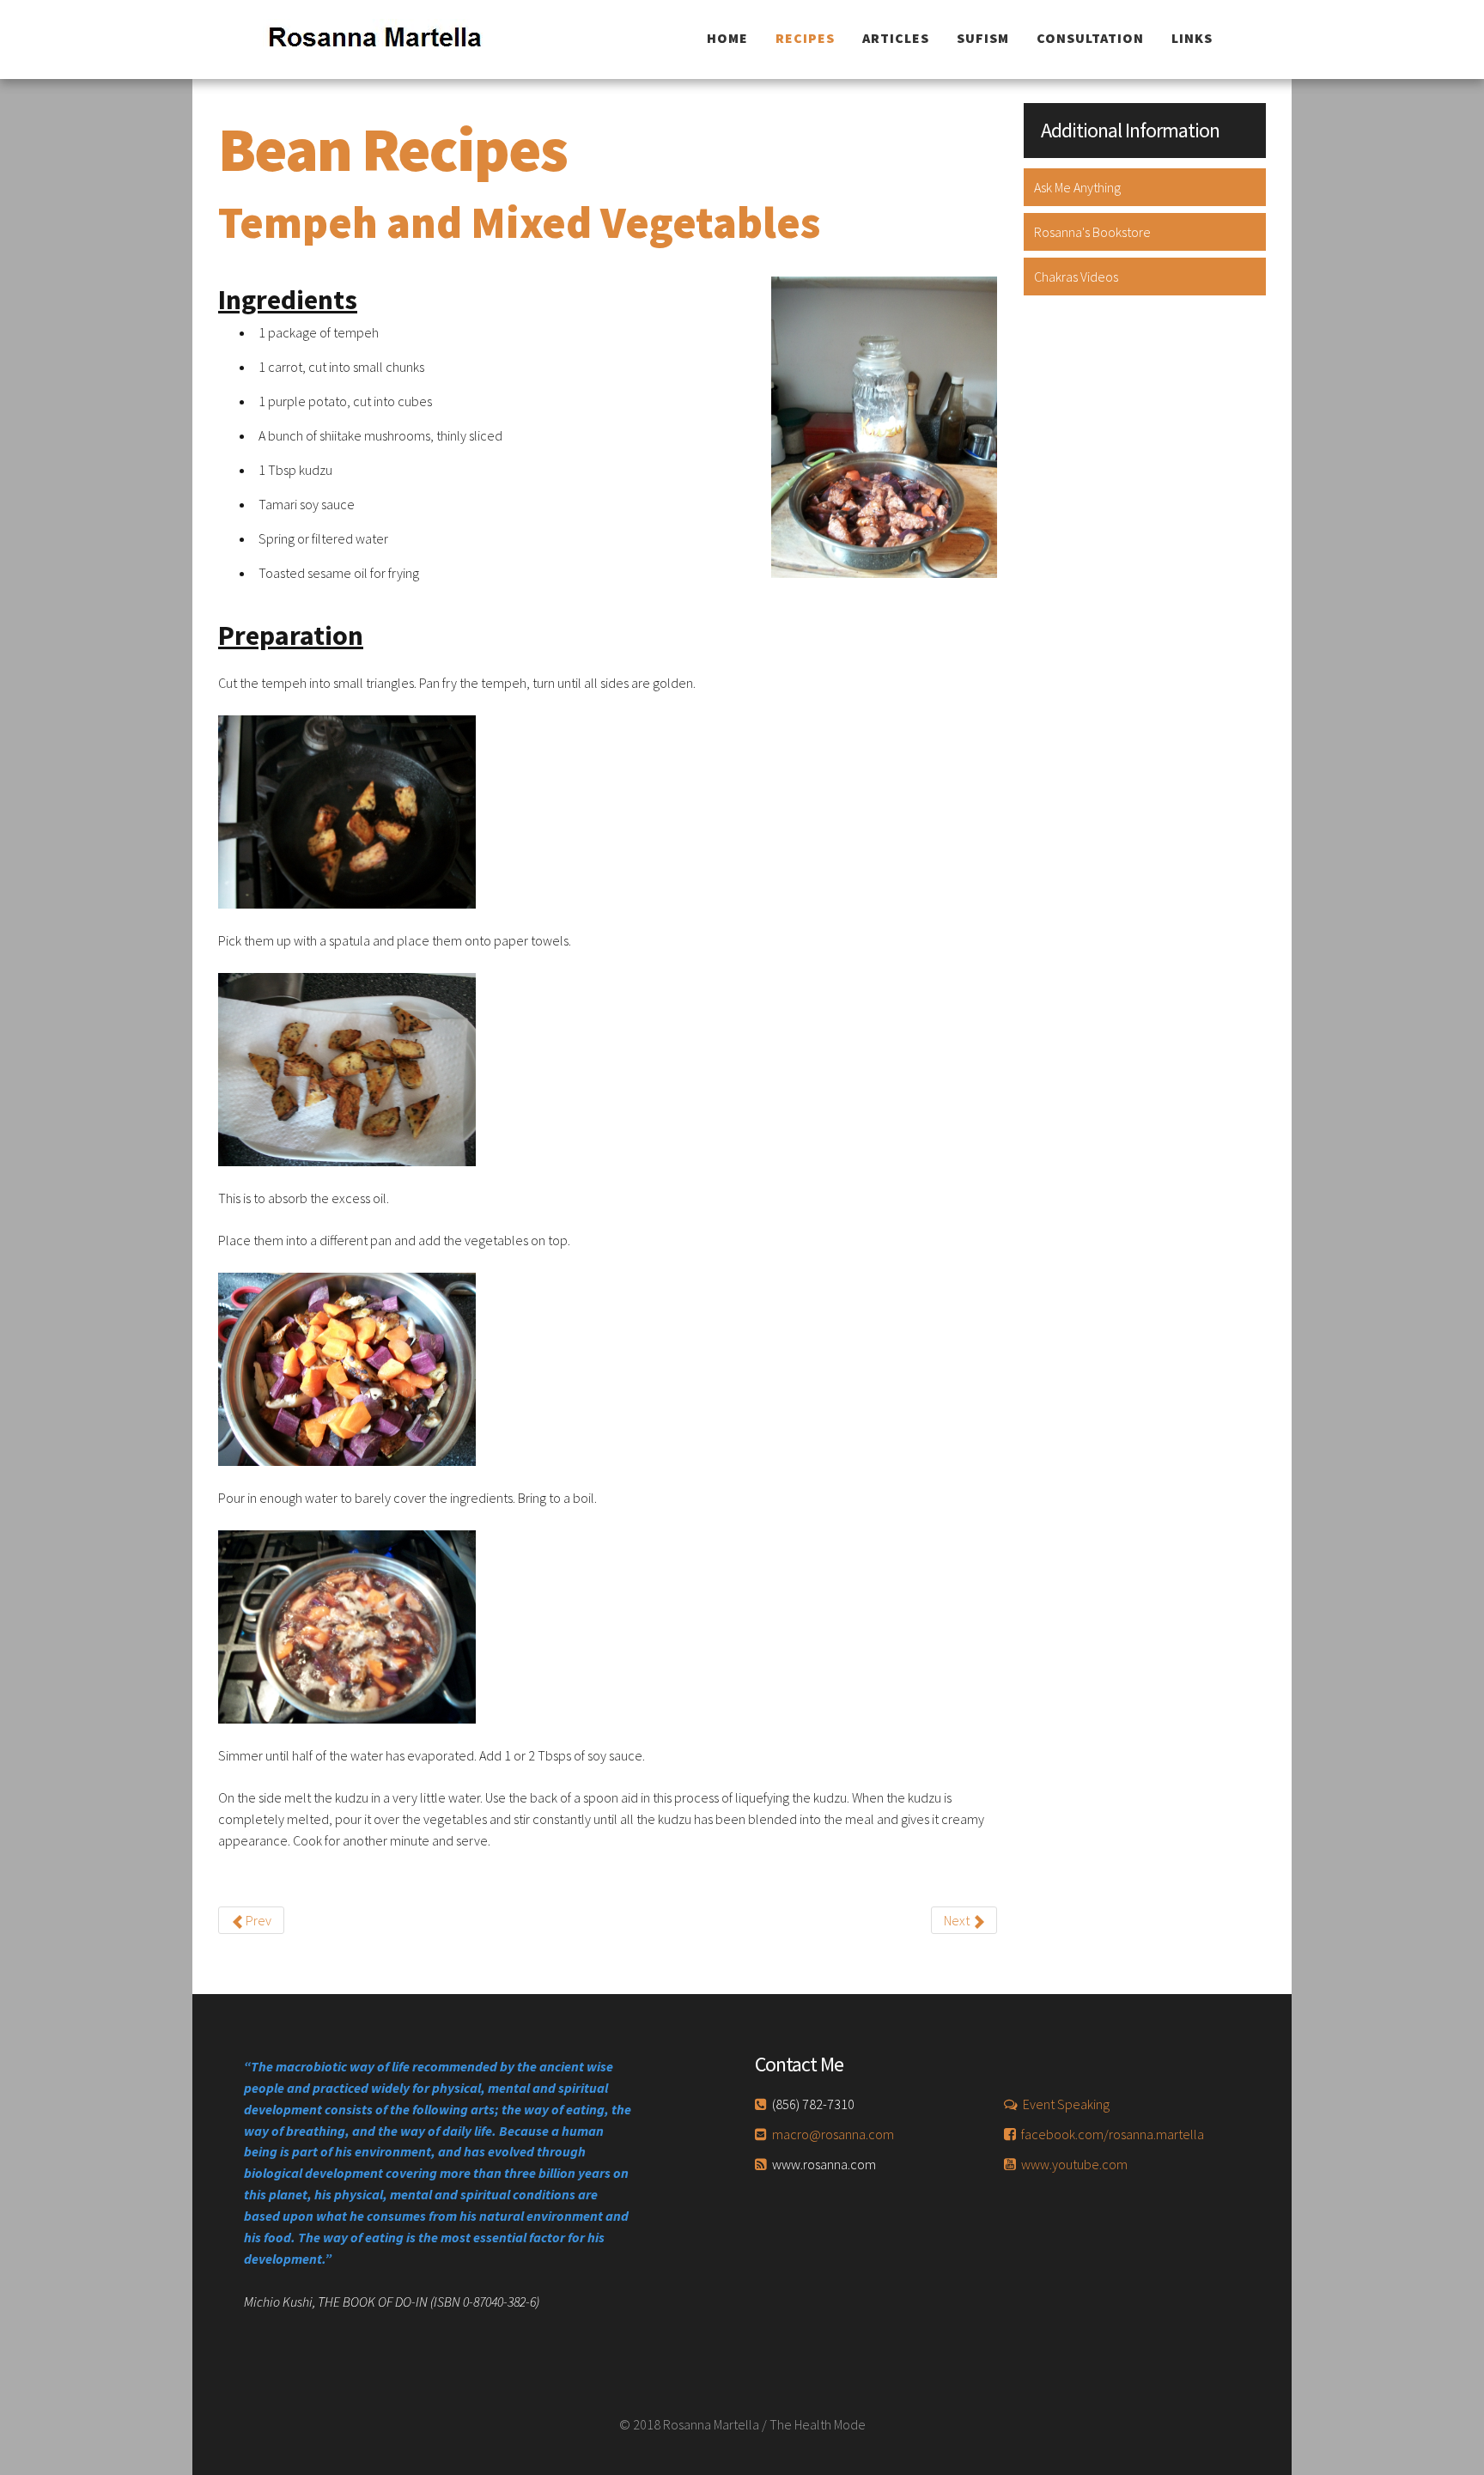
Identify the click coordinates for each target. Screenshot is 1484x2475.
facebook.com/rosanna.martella (1113, 2134)
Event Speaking (1066, 2104)
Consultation (1090, 38)
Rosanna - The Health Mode (387, 40)
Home (727, 38)
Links (1192, 38)
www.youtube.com (1074, 2164)
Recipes (805, 38)
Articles (896, 38)
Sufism (983, 38)
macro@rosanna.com (833, 2134)
